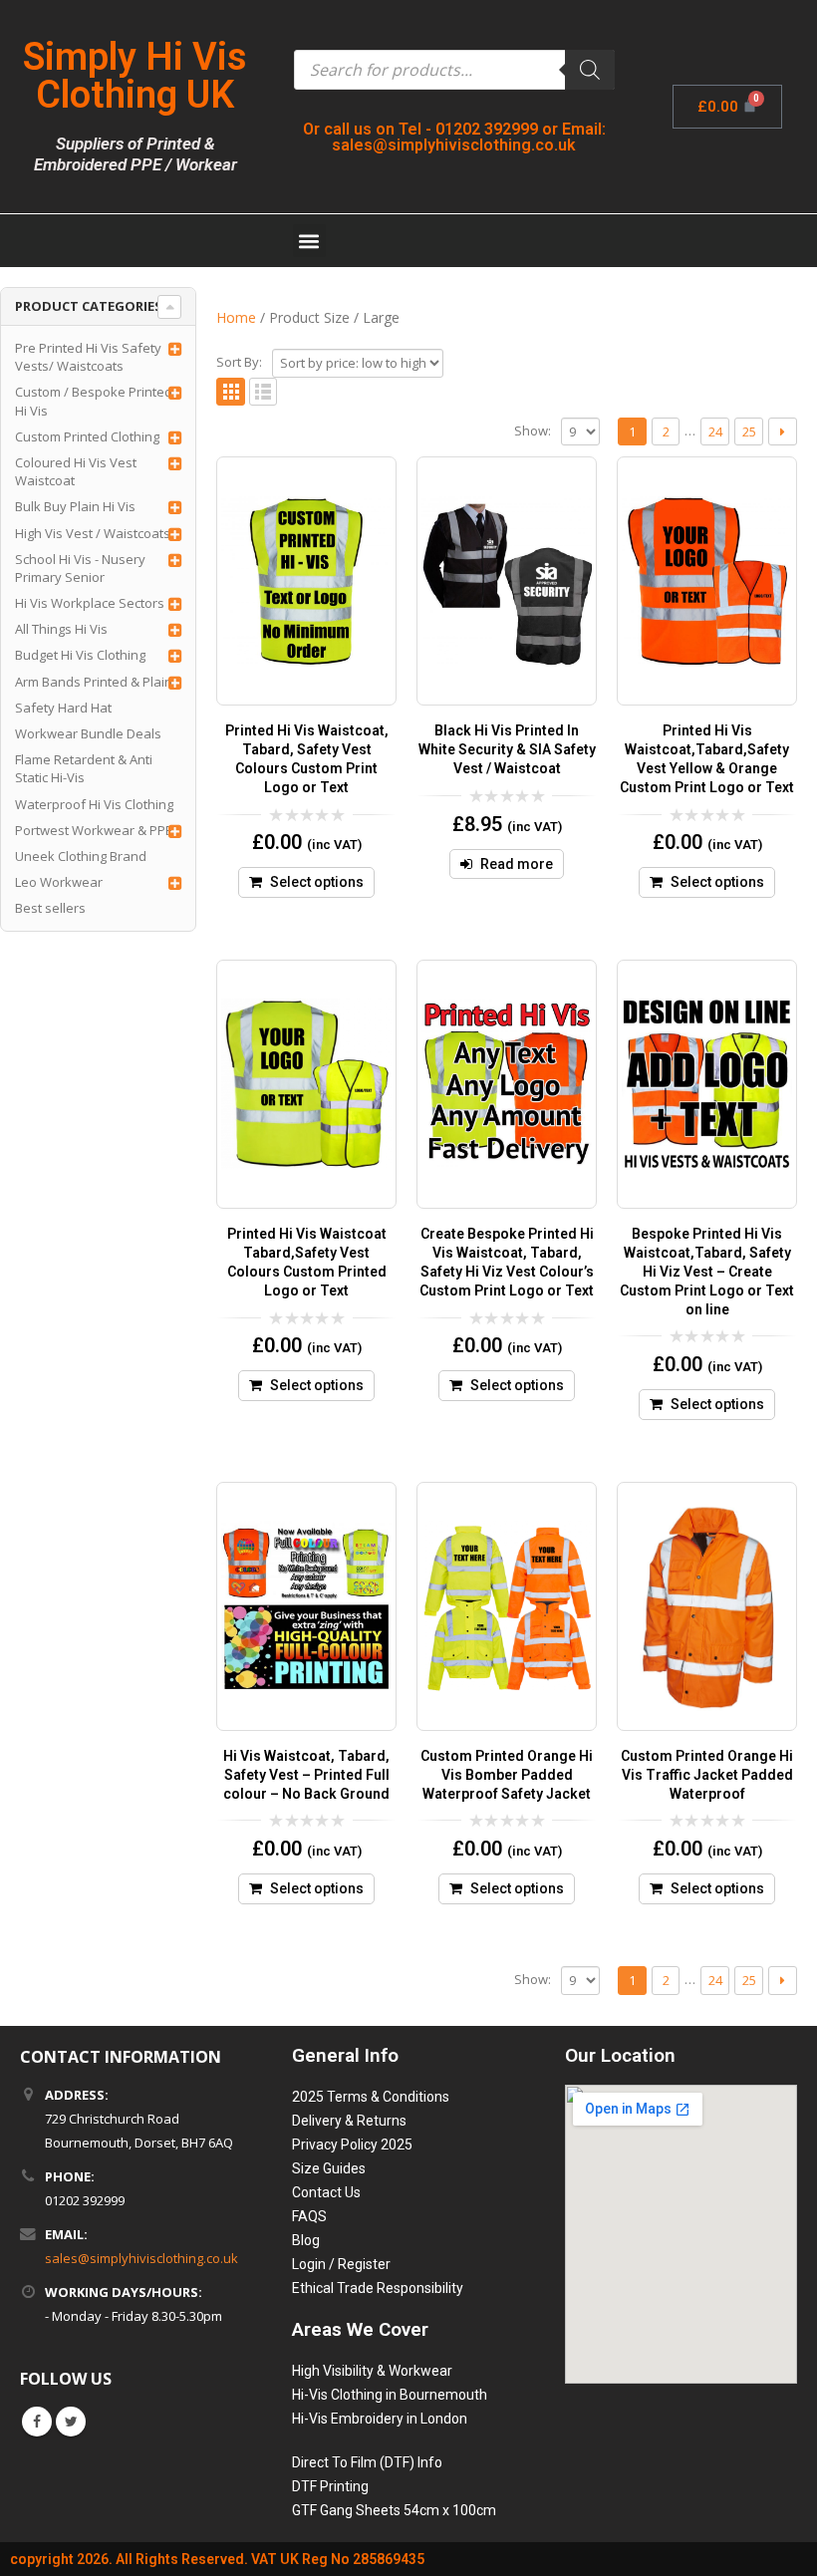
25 (749, 431)
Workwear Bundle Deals (88, 733)
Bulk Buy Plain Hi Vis (75, 506)
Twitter (71, 2422)
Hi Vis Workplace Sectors (90, 603)
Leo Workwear (59, 882)
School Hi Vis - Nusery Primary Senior (80, 568)
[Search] (590, 70)
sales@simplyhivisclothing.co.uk (141, 2258)
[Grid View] (231, 392)
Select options (317, 882)
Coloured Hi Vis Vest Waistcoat (76, 471)
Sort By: (239, 362)
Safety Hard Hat (63, 708)
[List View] (264, 392)
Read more (517, 864)
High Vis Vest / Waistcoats (93, 533)
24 (715, 431)
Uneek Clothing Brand (81, 856)
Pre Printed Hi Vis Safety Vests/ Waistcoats (88, 357)
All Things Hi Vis (61, 629)
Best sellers (50, 908)
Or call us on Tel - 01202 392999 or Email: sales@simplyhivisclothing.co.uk (454, 137)
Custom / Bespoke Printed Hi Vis (94, 401)
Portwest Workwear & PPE (94, 830)
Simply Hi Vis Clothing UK (135, 76)
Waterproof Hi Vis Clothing (94, 804)
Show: (533, 430)
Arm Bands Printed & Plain (94, 682)
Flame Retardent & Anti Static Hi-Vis (84, 768)
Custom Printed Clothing (87, 436)
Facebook (37, 2422)
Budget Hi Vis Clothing (80, 655)
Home (236, 317)
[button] (309, 241)
